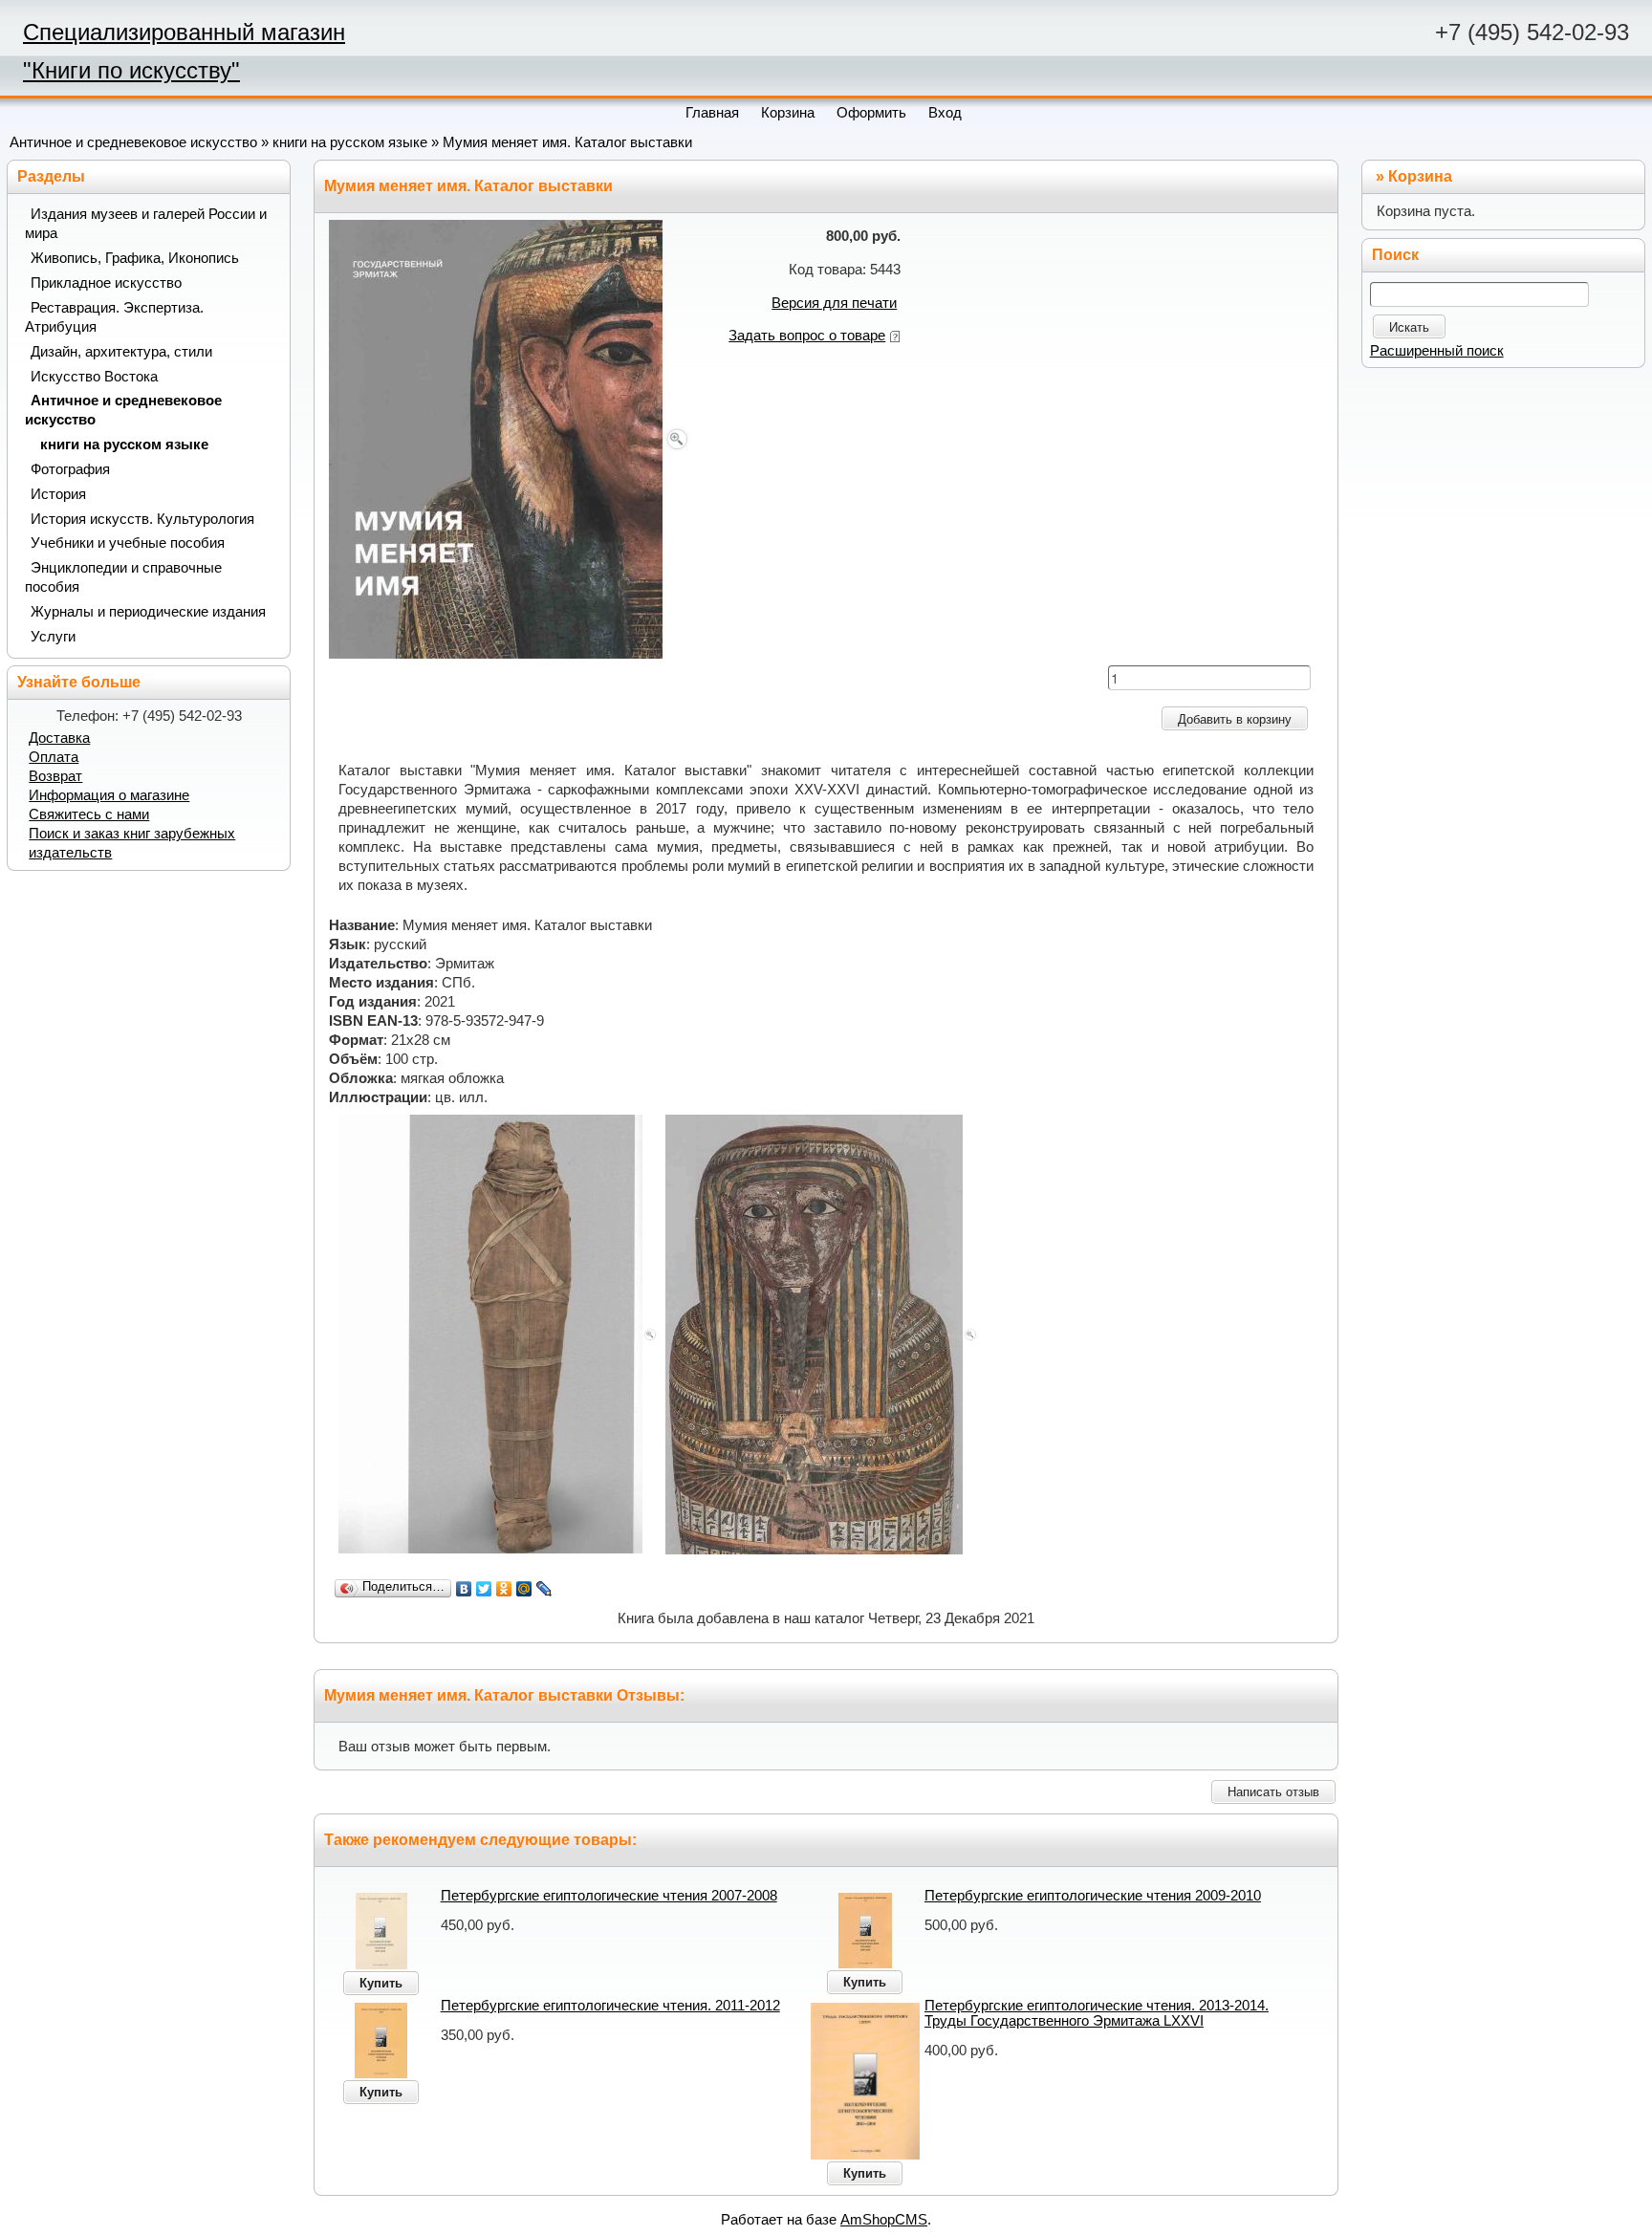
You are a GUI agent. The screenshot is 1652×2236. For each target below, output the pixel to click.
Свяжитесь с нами (89, 814)
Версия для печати (834, 303)
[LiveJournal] (544, 1589)
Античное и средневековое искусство (133, 142)
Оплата (54, 757)
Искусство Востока (94, 377)
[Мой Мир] (524, 1589)
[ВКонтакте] (464, 1589)
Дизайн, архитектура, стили (121, 352)
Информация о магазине (109, 795)
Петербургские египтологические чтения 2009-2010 (1093, 1896)
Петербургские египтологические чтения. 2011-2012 (610, 2006)
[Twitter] (484, 1589)
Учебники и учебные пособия (128, 543)
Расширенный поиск (1437, 351)
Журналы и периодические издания (148, 612)
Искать (1409, 327)
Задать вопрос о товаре (807, 336)
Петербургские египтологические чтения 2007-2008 (609, 1896)
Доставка (59, 738)
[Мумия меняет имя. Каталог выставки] (510, 438)
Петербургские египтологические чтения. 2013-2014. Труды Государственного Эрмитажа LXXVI (1097, 2013)
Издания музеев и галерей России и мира (146, 224)
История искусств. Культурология (142, 519)
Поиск (1395, 255)
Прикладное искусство (106, 283)
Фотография (70, 469)
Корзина (1420, 176)
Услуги (53, 637)
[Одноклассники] (504, 1589)
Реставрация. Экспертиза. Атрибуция (114, 317)
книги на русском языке (350, 142)
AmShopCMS (884, 2220)
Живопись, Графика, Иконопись (135, 258)
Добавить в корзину (1235, 719)
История (58, 494)
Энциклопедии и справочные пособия (123, 577)
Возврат (55, 776)
